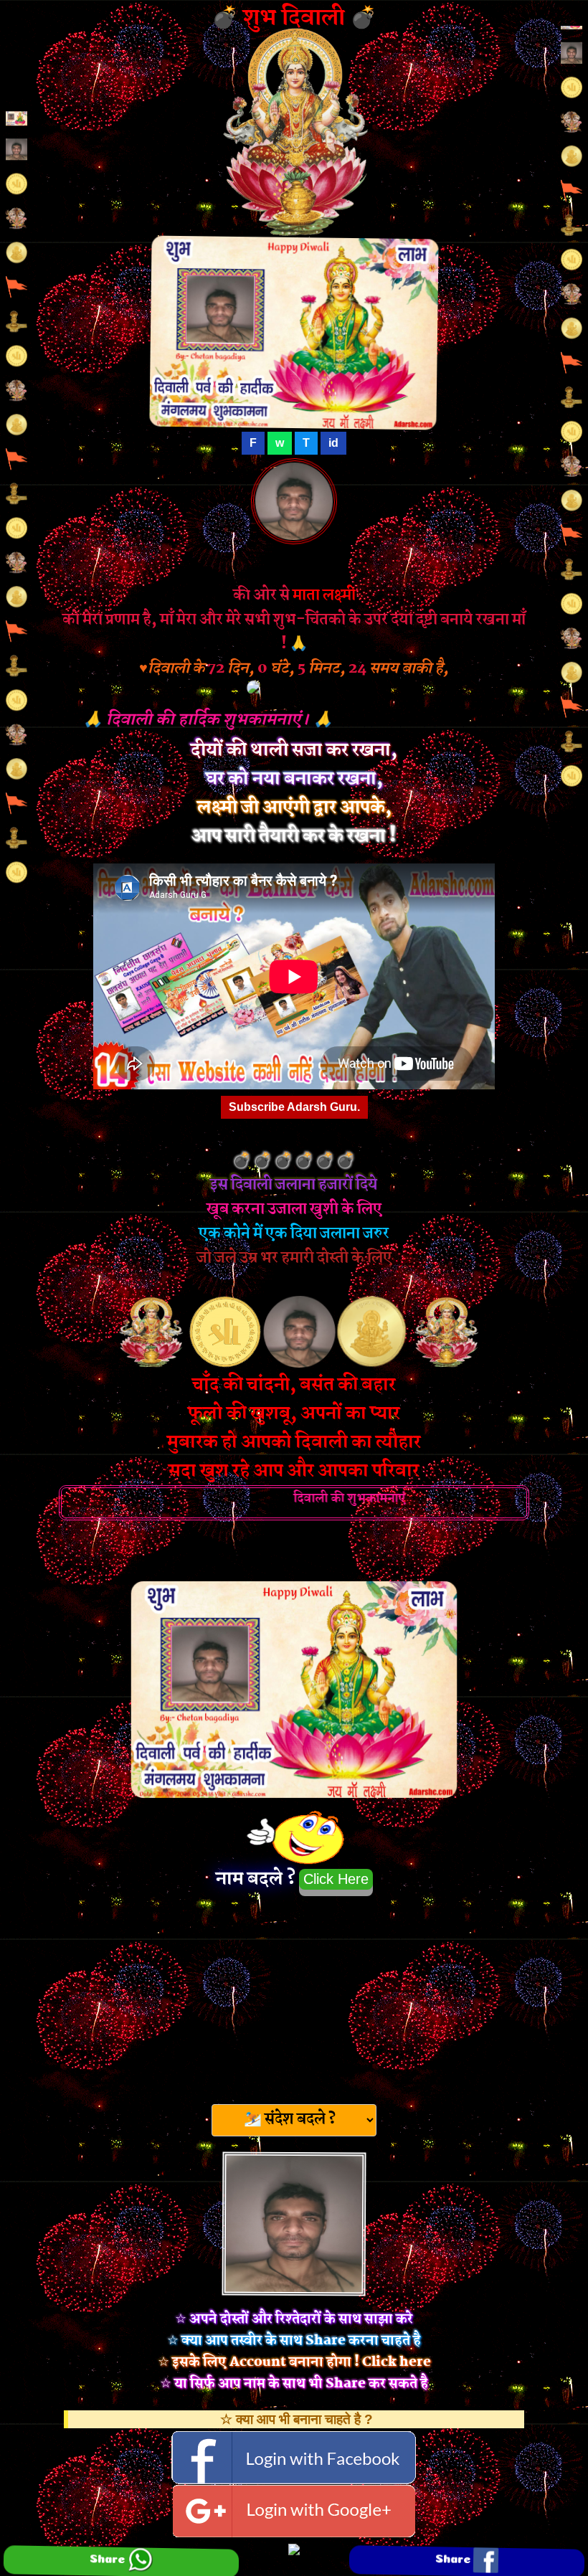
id (333, 443)
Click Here (336, 1879)
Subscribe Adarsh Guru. (294, 1107)
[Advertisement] (294, 1996)
